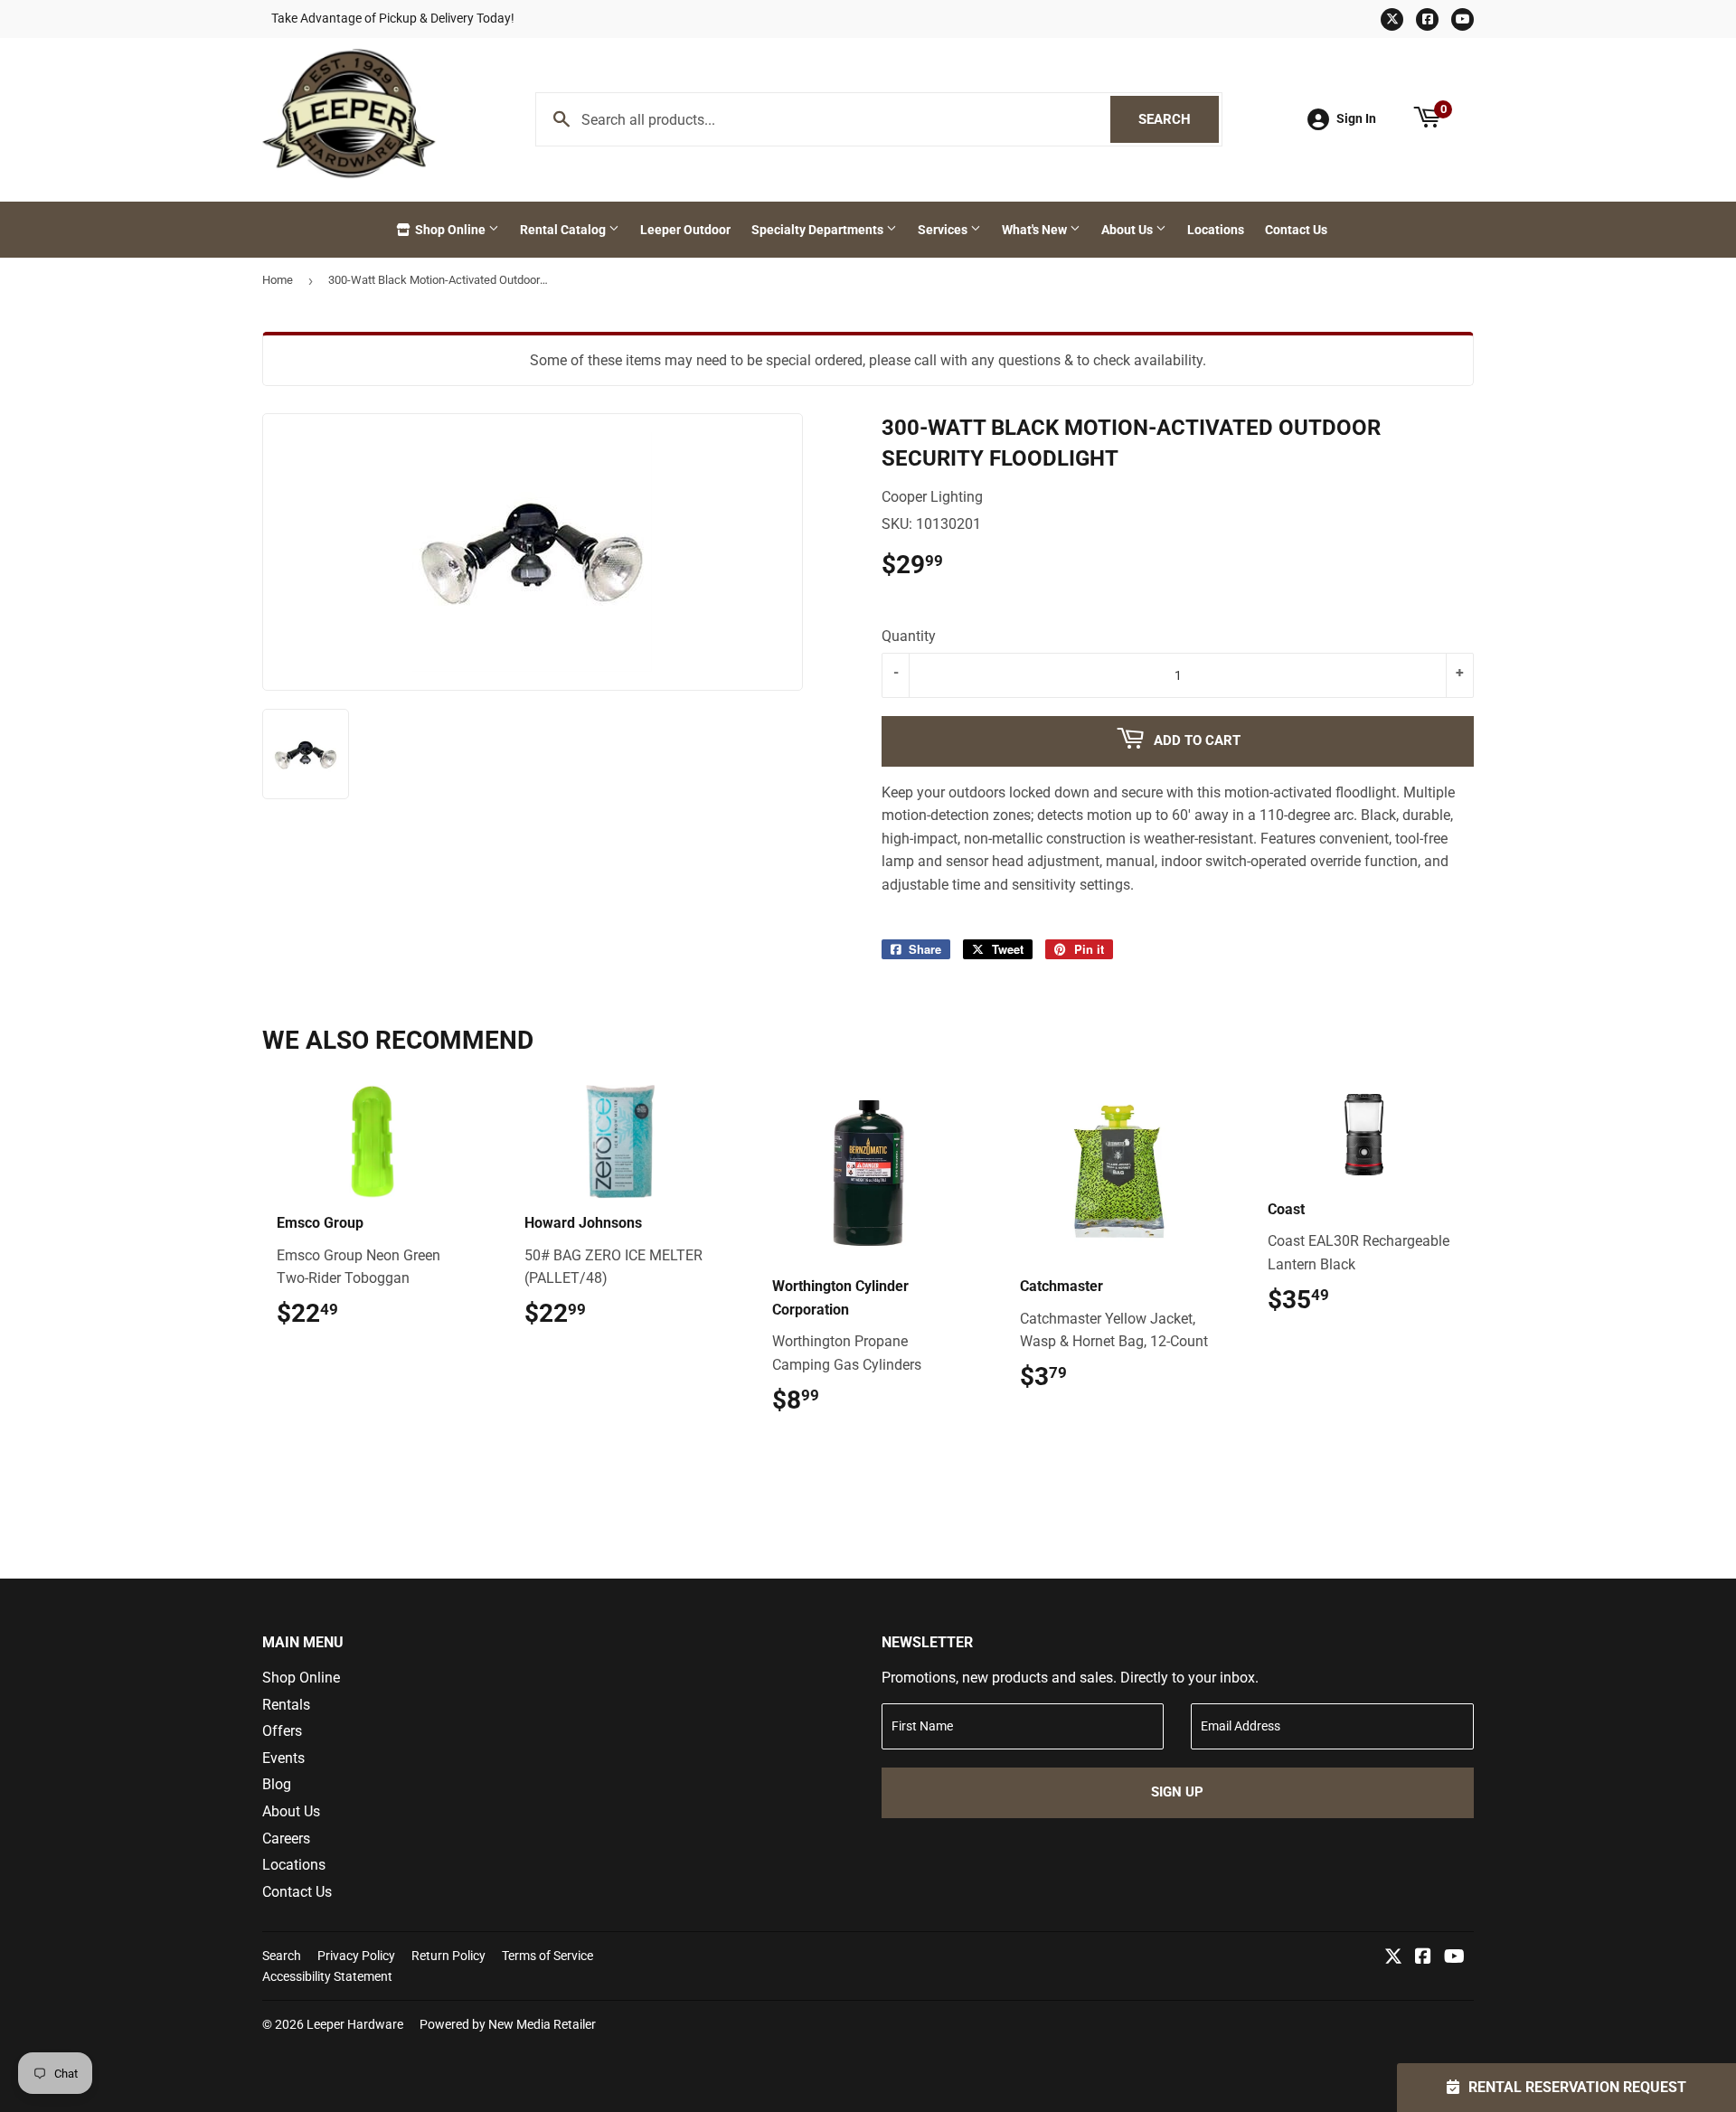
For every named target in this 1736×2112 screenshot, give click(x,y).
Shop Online (450, 230)
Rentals (286, 1705)
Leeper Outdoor (685, 230)
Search (1179, 119)
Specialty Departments (819, 230)
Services (944, 230)
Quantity (909, 636)
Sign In (1356, 118)
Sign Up (1177, 1792)
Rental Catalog (564, 230)
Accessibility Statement (327, 1976)
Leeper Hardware (355, 2024)
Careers (286, 1839)
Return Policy (448, 1956)
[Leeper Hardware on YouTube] (1454, 1958)
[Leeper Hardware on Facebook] (1423, 1958)
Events (283, 1758)
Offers (282, 1731)
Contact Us (1296, 230)
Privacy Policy (356, 1956)
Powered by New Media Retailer (508, 2024)
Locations (1216, 230)
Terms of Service (547, 1956)
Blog (277, 1784)
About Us (1128, 230)
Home (278, 280)
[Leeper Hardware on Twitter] (1393, 1958)
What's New (1036, 230)
